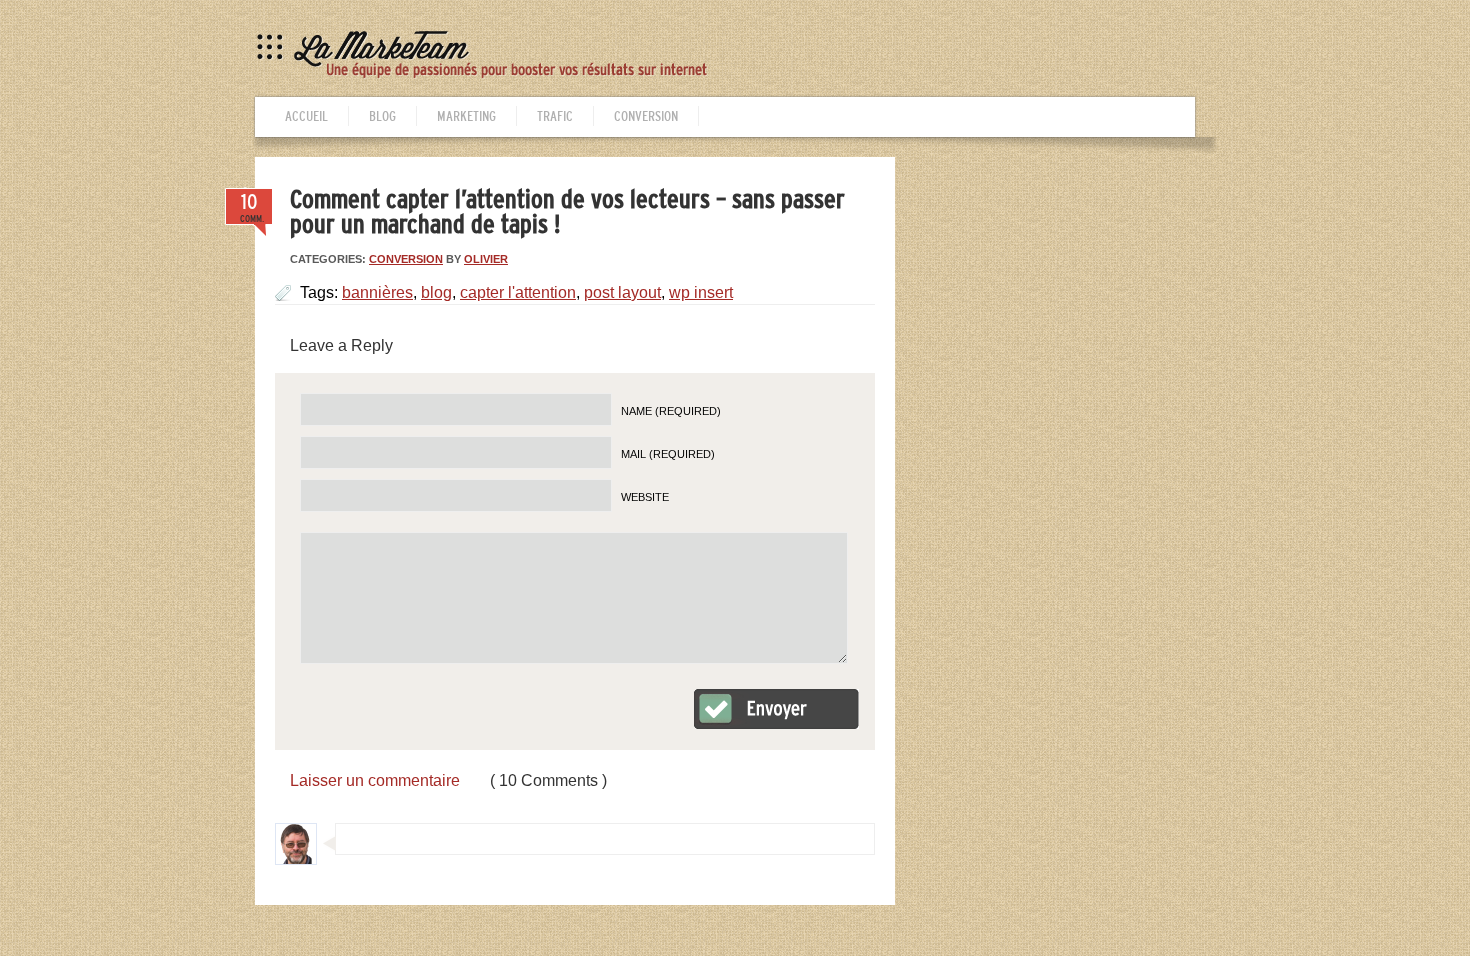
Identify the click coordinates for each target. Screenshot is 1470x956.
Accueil (306, 116)
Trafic (555, 116)
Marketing (466, 116)
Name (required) (671, 411)
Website (645, 497)
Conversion (646, 116)
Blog (382, 116)
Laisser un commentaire (375, 780)
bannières (377, 292)
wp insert (701, 292)
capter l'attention (518, 292)
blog (436, 292)
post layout (622, 292)
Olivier (486, 259)
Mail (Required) (668, 454)
